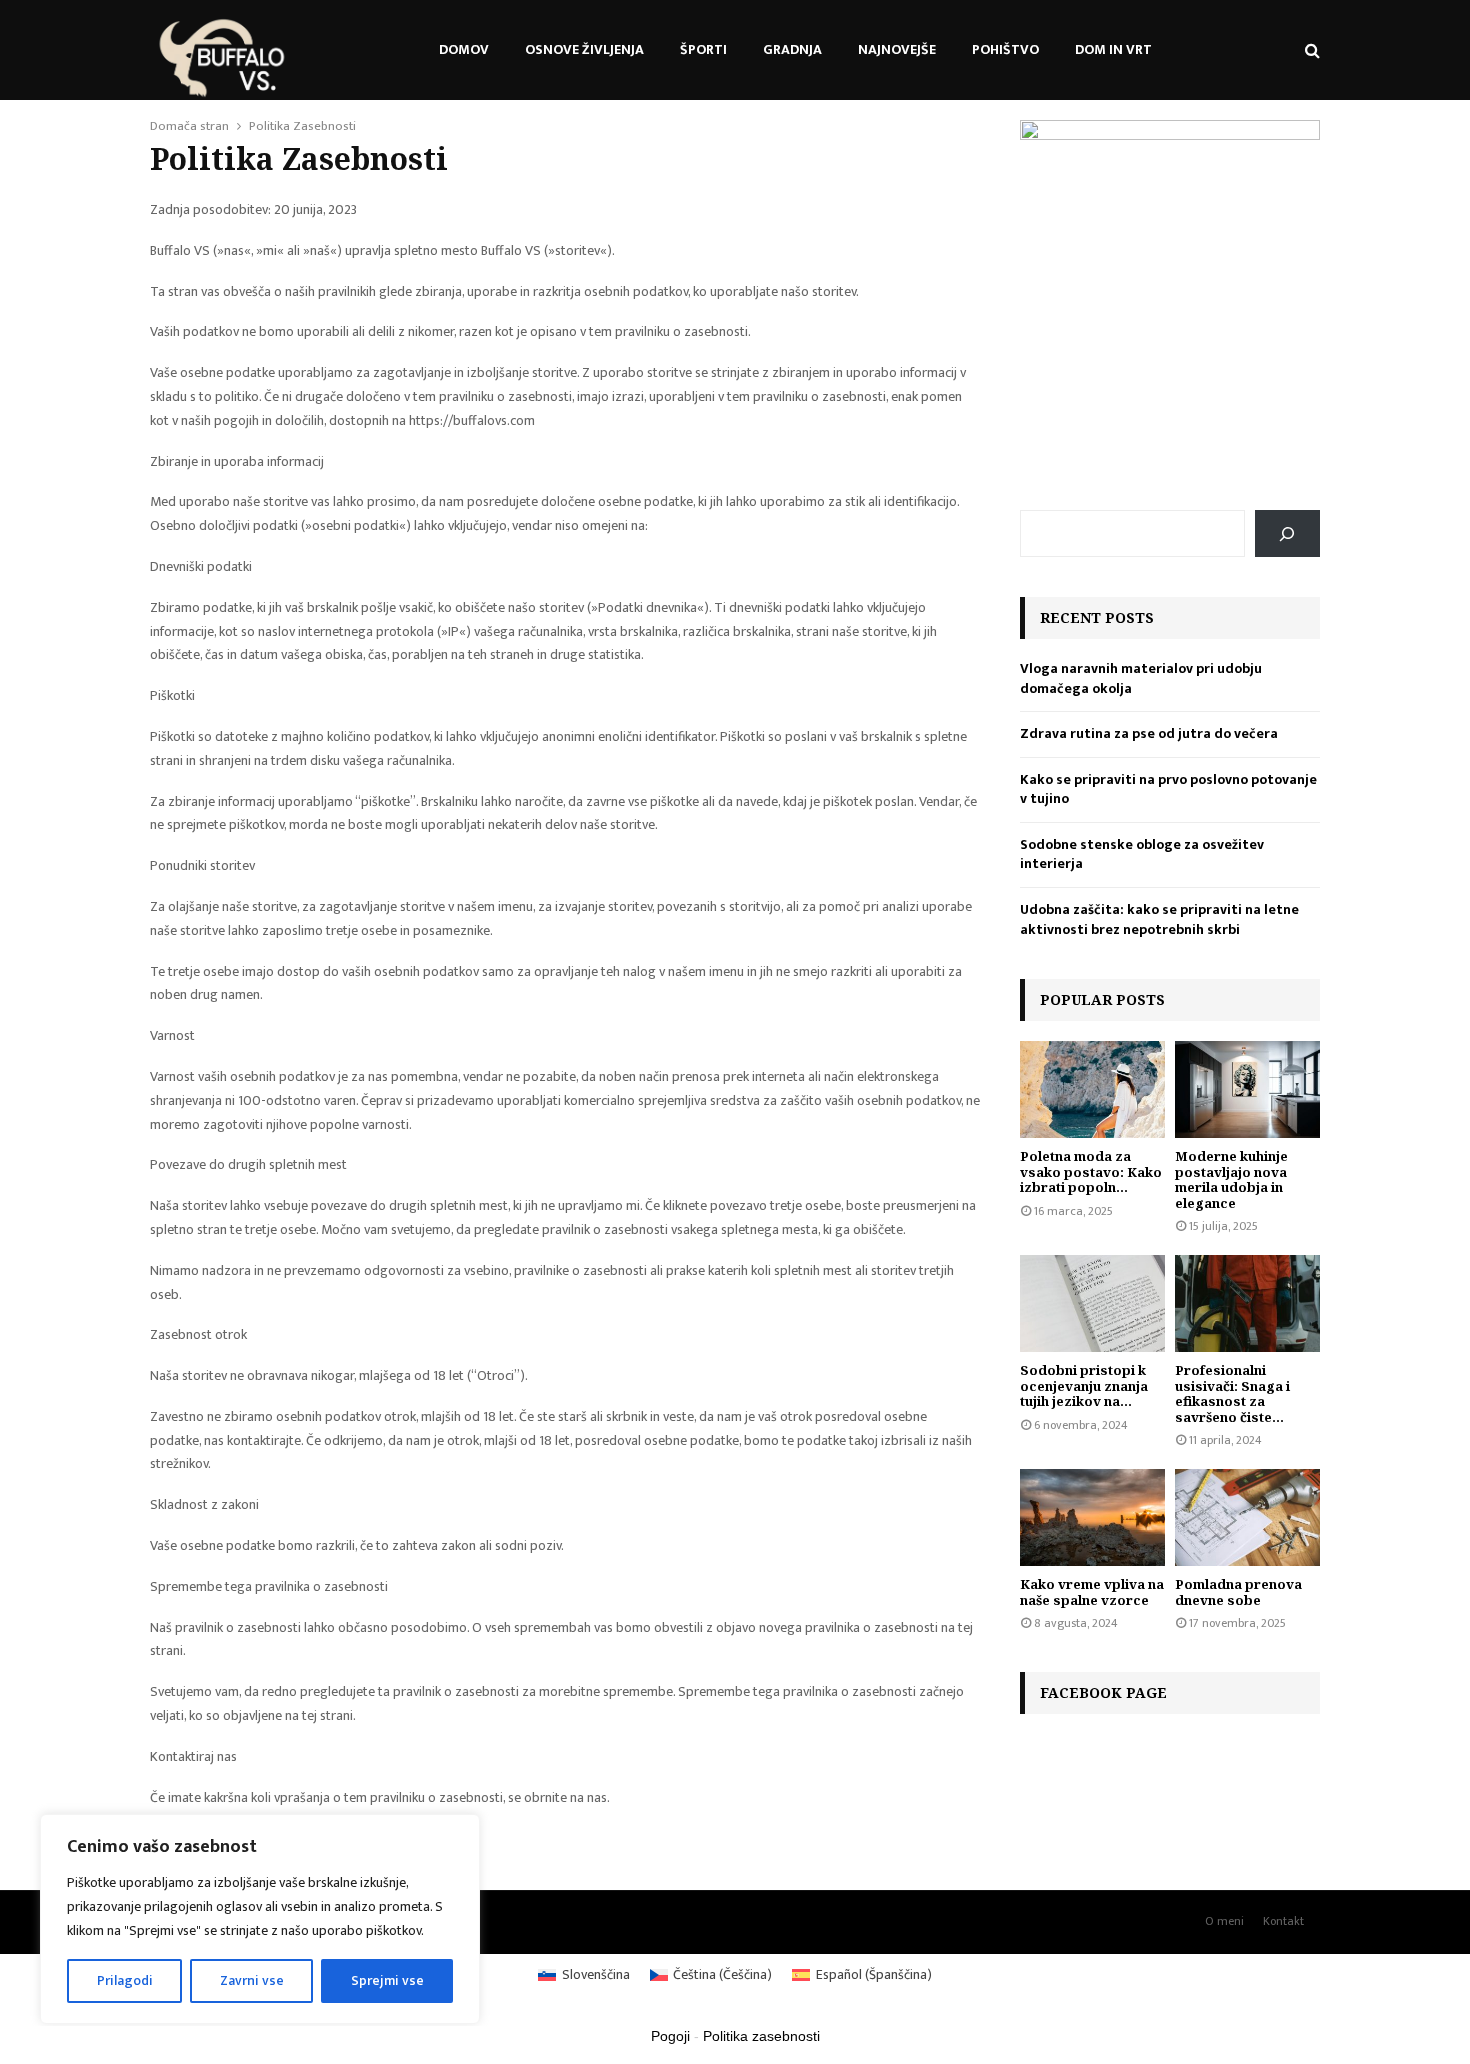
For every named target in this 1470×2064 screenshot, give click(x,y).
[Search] (1287, 533)
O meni (1224, 1921)
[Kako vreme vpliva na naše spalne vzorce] (1092, 1517)
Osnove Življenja (584, 49)
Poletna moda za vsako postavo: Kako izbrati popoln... (1091, 1171)
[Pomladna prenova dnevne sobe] (1247, 1517)
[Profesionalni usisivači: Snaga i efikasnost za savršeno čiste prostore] (1247, 1303)
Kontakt (1283, 1921)
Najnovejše (897, 49)
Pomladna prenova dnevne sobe (1238, 1592)
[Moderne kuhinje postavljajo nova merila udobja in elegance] (1247, 1089)
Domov (464, 49)
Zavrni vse (252, 1980)
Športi (703, 49)
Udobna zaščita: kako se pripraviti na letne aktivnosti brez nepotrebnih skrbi (1159, 919)
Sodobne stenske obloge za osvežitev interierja (1142, 854)
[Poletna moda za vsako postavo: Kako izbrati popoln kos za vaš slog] (1092, 1089)
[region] (260, 1919)
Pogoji (670, 2036)
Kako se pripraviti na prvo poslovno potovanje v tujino (1168, 789)
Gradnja (792, 49)
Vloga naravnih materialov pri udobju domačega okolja (1141, 678)
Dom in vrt (1113, 49)
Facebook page (1103, 1692)
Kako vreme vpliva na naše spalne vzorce (1092, 1592)
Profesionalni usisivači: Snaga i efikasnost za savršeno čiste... (1232, 1393)
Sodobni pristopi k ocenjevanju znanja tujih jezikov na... (1084, 1385)
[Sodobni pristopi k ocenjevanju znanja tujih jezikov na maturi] (1092, 1303)
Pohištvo (1005, 49)
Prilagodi (125, 1980)
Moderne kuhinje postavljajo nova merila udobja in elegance (1231, 1179)
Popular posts (1102, 999)
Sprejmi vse (387, 1980)
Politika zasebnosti (761, 2036)
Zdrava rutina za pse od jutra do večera (1149, 733)
